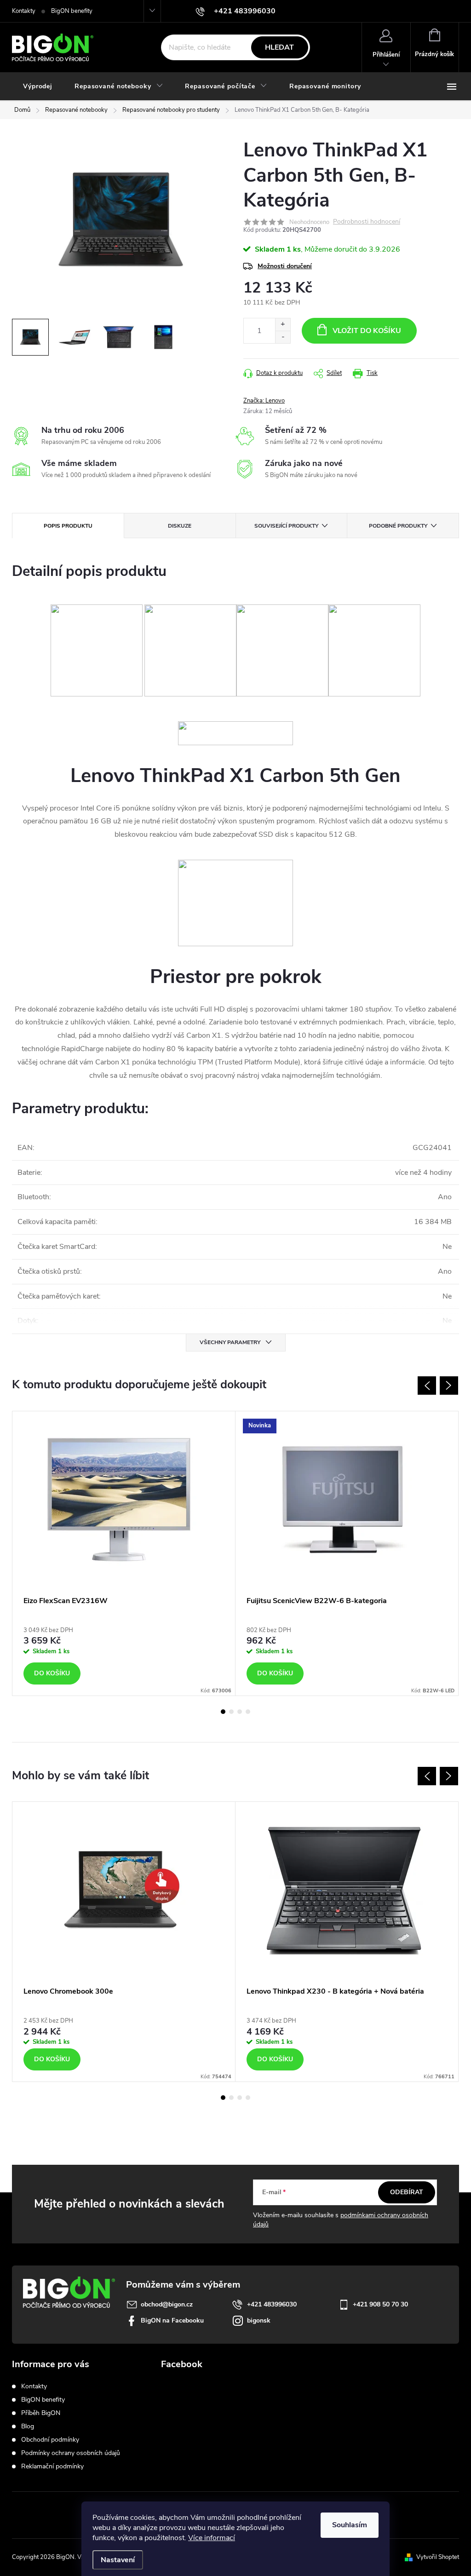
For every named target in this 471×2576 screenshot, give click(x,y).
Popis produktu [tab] (68, 526)
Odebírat (407, 2192)
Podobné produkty (398, 526)
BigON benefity (72, 11)
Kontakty (24, 11)
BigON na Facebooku (172, 2320)
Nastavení (118, 2560)
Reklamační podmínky (52, 2466)
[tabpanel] (124, 1553)
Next (449, 1386)
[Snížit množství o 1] (283, 337)
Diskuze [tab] (180, 526)
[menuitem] (38, 86)
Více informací (212, 2538)
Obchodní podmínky (50, 2440)
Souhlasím (350, 2525)
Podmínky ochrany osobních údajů (71, 2453)
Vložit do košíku (367, 331)
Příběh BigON (41, 2413)
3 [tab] (240, 1712)
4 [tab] (248, 1712)
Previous (427, 1386)
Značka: (264, 401)
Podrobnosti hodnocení (367, 222)
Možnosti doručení (285, 266)
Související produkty (286, 526)
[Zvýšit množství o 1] (283, 325)
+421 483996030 (272, 2304)
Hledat (279, 47)
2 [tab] (231, 1712)
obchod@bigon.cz (167, 2304)
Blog (28, 2426)
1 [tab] (223, 1712)
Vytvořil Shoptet (438, 2557)
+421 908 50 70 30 (380, 2304)
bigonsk (259, 2320)
